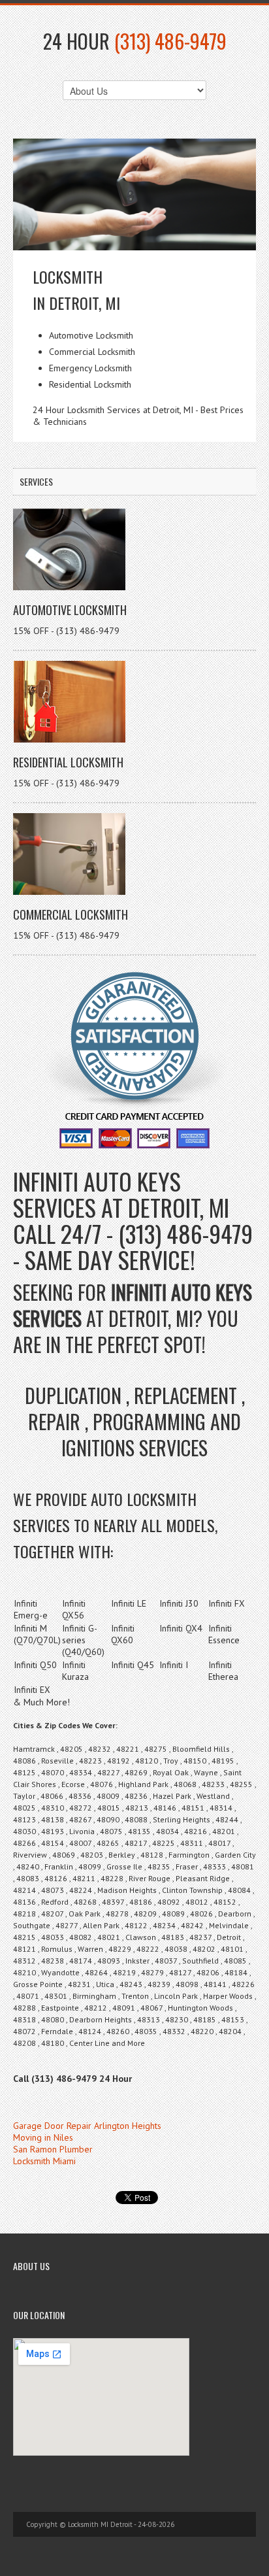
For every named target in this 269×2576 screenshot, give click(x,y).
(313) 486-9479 (170, 41)
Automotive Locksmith (70, 610)
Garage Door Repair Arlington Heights (87, 2126)
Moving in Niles (43, 2137)
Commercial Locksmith (71, 914)
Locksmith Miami (44, 2161)
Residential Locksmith (68, 762)
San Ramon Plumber (53, 2149)
